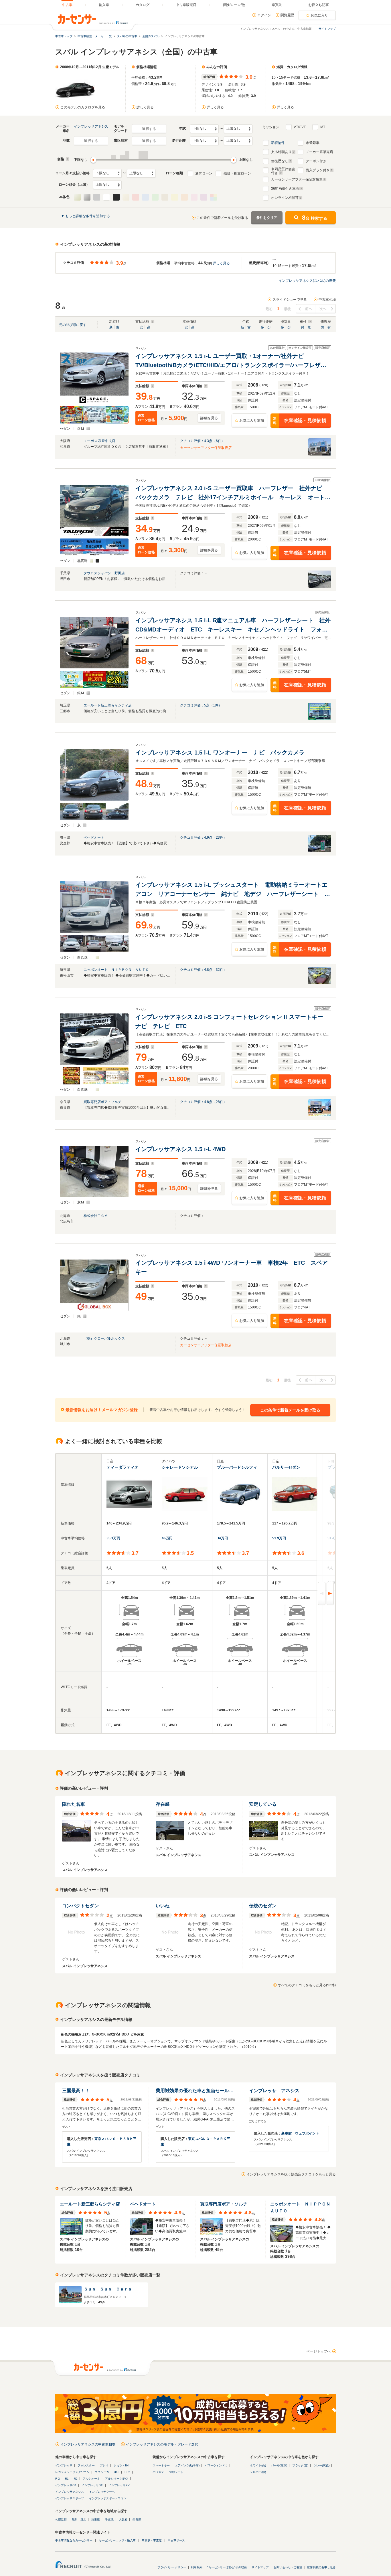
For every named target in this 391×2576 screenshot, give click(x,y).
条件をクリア (267, 218)
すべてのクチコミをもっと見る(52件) (307, 1985)
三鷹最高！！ (76, 2091)
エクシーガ (102, 2472)
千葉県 (109, 2519)
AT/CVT (300, 127)
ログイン (264, 15)
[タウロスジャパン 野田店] (320, 587)
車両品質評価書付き (283, 170)
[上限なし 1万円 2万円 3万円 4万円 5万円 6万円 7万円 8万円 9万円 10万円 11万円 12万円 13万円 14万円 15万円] (141, 173)
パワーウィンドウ (216, 2465)
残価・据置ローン (237, 173)
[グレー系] (97, 197)
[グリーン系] (155, 197)
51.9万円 (279, 1538)
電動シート (176, 2472)
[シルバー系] (87, 197)
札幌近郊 (61, 2519)
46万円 (167, 1538)
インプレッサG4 (66, 2485)
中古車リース (176, 2540)
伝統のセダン (263, 1906)
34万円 (222, 1538)
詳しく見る (145, 107)
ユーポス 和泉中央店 (99, 441)
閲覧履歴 (287, 15)
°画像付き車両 (285, 189)
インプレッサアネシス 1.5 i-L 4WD (181, 1149)
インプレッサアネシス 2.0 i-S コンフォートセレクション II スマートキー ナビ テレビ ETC (232, 1021)
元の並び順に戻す (73, 325)
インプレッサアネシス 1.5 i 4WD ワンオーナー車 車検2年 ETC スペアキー (232, 1267)
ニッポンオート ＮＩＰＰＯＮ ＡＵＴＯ (116, 970)
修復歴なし (280, 161)
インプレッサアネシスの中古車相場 (88, 2444)
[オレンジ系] (184, 197)
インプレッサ (64, 2465)
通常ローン (204, 173)
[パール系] (77, 197)
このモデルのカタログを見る (83, 107)
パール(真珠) (279, 2465)
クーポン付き (316, 161)
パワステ (158, 2472)
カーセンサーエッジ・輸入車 (117, 2540)
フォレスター (86, 2465)
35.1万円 (113, 1538)
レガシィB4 (121, 2465)
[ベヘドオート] (320, 851)
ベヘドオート (94, 837)
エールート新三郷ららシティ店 (108, 705)
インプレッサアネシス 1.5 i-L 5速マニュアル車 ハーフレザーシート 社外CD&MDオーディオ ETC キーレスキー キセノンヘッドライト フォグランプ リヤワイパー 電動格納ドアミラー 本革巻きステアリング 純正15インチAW (233, 626)
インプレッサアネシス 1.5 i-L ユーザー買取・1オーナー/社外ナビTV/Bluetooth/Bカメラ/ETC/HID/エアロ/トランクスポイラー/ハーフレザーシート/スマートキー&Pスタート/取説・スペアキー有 (231, 361)
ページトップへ (319, 2351)
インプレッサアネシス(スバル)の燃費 (307, 281)
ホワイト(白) (258, 2465)
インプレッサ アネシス (274, 2091)
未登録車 (313, 143)
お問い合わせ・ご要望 (288, 2567)
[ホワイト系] (106, 197)
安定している (263, 1804)
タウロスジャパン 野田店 (104, 573)
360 (117, 2472)
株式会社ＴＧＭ (96, 1216)
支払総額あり (281, 152)
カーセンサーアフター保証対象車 (297, 179)
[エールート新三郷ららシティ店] (320, 719)
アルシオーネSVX (117, 2479)
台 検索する (315, 218)
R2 (76, 2479)
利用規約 (197, 2567)
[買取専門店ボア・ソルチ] (320, 1115)
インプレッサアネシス (91, 126)
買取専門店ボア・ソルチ (102, 1102)
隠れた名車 (74, 1804)
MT (323, 127)
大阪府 (123, 2519)
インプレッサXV (119, 2485)
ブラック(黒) (300, 2465)
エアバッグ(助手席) (187, 2465)
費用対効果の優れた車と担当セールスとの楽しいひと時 (195, 2091)
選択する (149, 129)
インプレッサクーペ (102, 2492)
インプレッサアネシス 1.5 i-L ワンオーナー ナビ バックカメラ (220, 753)
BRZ (127, 2472)
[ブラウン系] (165, 197)
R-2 (58, 2479)
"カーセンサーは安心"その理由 (227, 2567)
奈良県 (137, 2519)
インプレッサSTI (92, 2485)
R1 (67, 2479)
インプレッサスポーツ (70, 2498)
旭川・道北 (79, 2519)
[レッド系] (136, 197)
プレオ (104, 2465)
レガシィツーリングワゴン (72, 2472)
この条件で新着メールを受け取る (222, 218)
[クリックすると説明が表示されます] (67, 159)
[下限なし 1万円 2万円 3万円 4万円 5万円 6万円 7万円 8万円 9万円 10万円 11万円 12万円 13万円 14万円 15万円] (107, 173)
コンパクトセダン (80, 1906)
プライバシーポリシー (172, 2567)
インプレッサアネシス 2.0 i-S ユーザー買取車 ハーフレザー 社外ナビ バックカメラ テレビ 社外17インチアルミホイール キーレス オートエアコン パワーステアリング (233, 493)
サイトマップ (327, 29)
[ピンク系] (194, 197)
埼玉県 (96, 2519)
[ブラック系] (116, 197)
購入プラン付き (318, 170)
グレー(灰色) (321, 2465)
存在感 (163, 1804)
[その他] (214, 197)
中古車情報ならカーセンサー (74, 2540)
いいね (163, 1906)
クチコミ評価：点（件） (202, 441)
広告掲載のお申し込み (321, 2567)
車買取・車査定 (152, 2540)
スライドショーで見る (290, 300)
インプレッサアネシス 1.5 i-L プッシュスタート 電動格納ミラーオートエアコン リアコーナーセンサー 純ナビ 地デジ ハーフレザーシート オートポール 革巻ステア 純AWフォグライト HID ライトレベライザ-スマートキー (233, 890)
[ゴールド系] (126, 197)
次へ (323, 309)
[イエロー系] (175, 197)
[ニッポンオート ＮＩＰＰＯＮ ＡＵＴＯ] (320, 983)
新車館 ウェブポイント (300, 2133)
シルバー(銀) (258, 2472)
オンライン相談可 (285, 198)
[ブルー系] (145, 197)
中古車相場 (327, 300)
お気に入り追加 (252, 421)
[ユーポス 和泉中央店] (320, 454)
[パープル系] (204, 197)
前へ (309, 309)
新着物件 (278, 143)
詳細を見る (209, 418)
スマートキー (161, 2465)
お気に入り (319, 15)
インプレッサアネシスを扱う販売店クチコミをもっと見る (291, 2174)
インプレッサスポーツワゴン (108, 2498)
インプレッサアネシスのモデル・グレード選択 (162, 2444)
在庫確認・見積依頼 (300, 421)
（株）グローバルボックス (104, 1339)
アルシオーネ (91, 2479)
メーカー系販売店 (319, 152)
